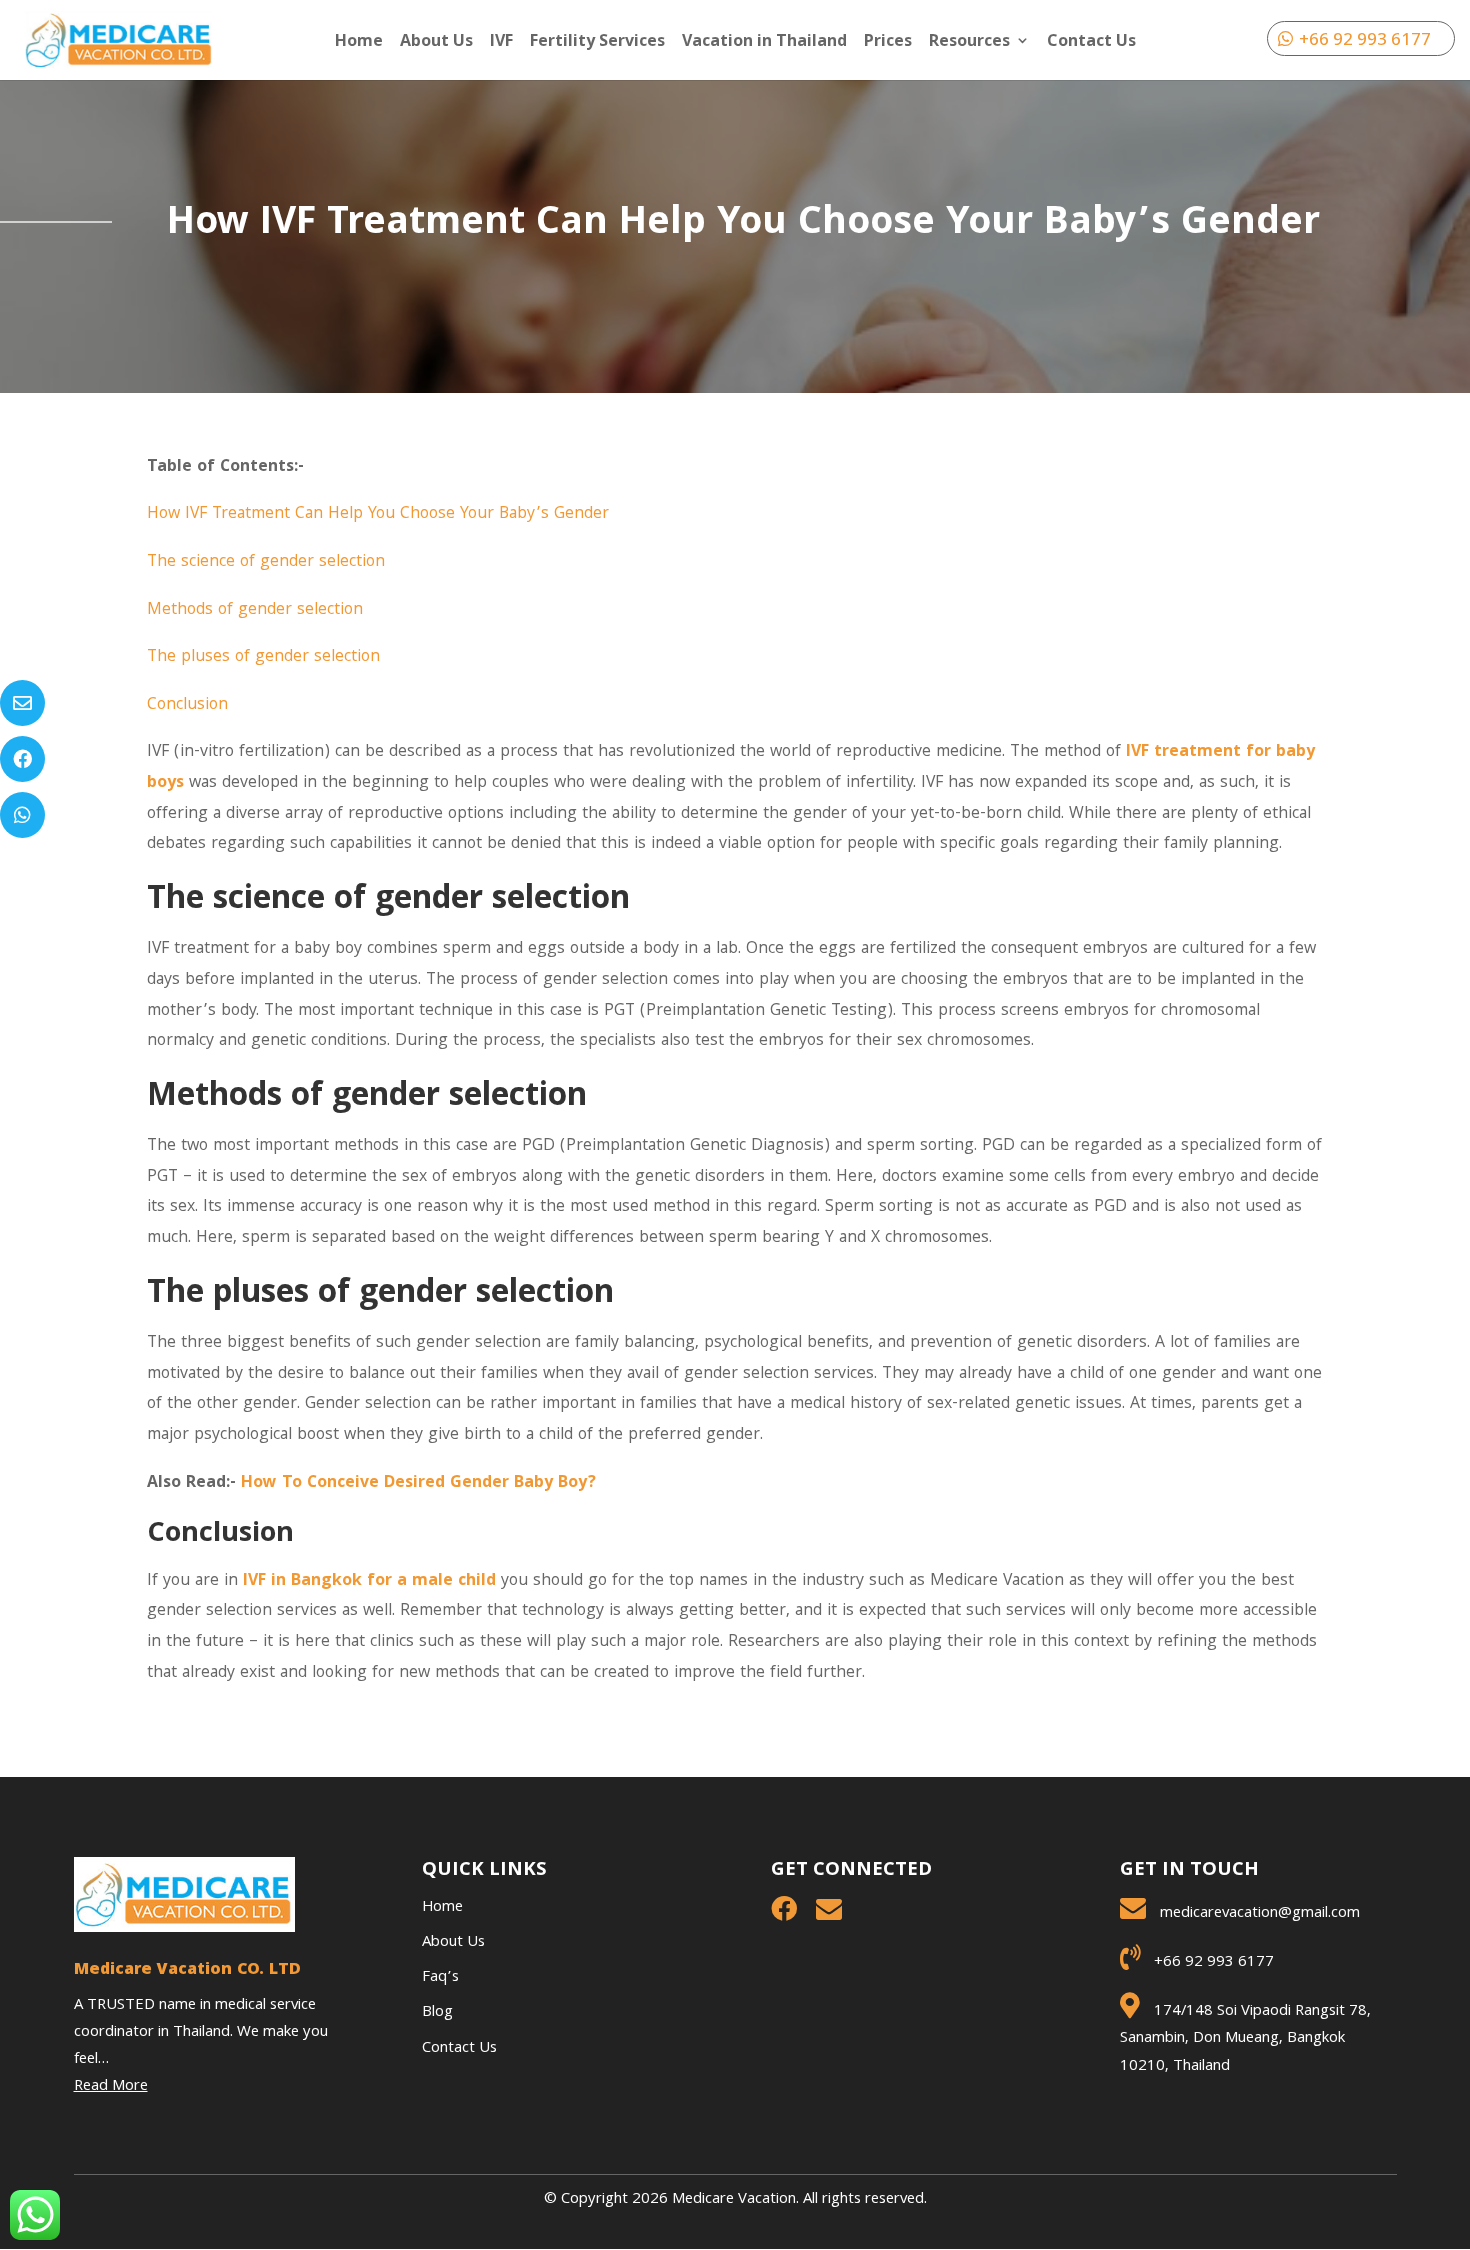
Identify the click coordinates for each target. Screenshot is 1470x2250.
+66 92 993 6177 (1365, 38)
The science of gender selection (266, 562)
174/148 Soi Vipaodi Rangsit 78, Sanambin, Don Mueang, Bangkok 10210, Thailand (1245, 2039)
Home (359, 42)
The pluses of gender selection (263, 657)
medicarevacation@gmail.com (1260, 1914)
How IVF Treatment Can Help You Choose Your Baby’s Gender (378, 514)
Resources (969, 42)
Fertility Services (597, 42)
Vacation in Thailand (764, 42)
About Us (436, 42)
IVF (501, 42)
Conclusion (187, 705)
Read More (111, 2087)
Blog (437, 2013)
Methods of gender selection (255, 610)
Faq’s (440, 1978)
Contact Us (1091, 42)
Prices (888, 42)
